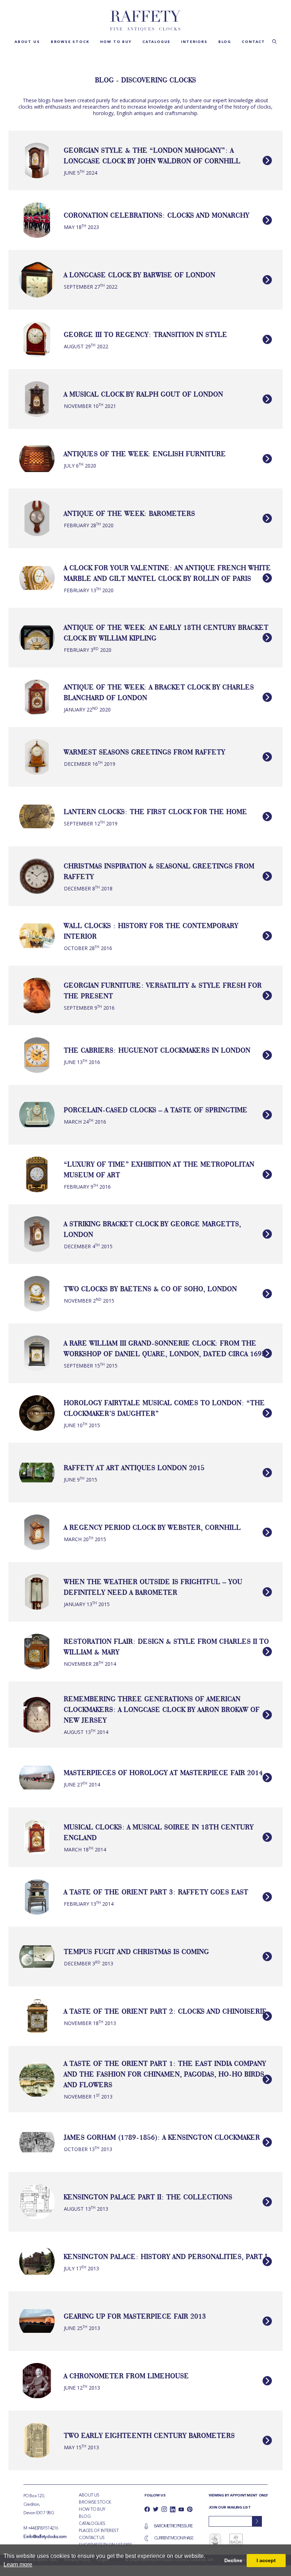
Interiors (194, 42)
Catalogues (92, 2524)
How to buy (116, 42)
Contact (253, 42)
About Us (89, 2495)
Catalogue (156, 42)
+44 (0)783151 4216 (43, 2528)
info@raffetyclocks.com (46, 2537)
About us (27, 42)
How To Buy (92, 2510)
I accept (266, 2560)
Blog (225, 42)
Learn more (18, 2564)
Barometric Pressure (173, 2526)
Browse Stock (95, 2503)
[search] (274, 41)
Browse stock (70, 42)
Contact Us (92, 2538)
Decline (233, 2560)
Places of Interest (99, 2531)
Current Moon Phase (174, 2538)
